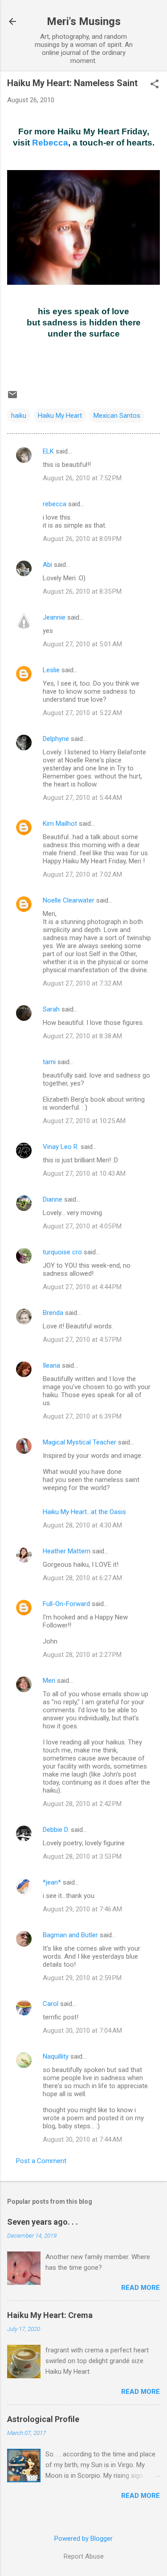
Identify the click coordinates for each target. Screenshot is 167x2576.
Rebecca (50, 143)
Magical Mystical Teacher (79, 1442)
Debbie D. (56, 1830)
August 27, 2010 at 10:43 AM (84, 1174)
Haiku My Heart (60, 416)
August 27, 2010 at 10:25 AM (84, 1121)
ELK (48, 451)
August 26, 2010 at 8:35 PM (82, 591)
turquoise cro (62, 1252)
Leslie (51, 670)
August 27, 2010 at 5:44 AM (82, 798)
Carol (51, 2004)
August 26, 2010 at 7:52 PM (82, 478)
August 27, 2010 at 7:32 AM (82, 983)
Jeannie (54, 617)
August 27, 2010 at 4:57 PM (82, 1340)
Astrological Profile (43, 2419)
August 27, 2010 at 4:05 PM (82, 1226)
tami (49, 1062)
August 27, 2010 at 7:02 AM (82, 874)
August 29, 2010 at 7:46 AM (82, 1909)
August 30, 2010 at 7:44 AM (82, 2139)
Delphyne (56, 739)
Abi (47, 565)
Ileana (51, 1365)
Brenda (53, 1313)
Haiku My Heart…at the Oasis (84, 1512)
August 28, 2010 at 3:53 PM (82, 1856)
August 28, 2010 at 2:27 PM (82, 1655)
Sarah (51, 1009)
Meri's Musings (84, 21)
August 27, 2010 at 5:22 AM (82, 713)
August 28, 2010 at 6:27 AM (82, 1578)
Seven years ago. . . (43, 2222)
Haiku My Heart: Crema (50, 2315)
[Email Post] (12, 398)
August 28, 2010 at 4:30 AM (82, 1525)
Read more (141, 2288)
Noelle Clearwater (69, 900)
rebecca (55, 504)
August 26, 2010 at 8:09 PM (82, 539)
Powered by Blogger (83, 2539)
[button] (155, 85)
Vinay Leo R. (61, 1147)
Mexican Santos (117, 416)
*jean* (52, 1882)
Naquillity (56, 2056)
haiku (19, 416)
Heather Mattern (67, 1551)
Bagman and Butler (70, 1935)
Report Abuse (84, 2556)
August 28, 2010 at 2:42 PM (82, 1804)
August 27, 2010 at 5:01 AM (82, 644)
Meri (49, 1681)
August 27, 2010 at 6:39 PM (82, 1416)
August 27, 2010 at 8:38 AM (82, 1036)
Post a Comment (41, 2161)
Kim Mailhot (60, 824)
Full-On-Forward (66, 1604)
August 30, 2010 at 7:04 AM (82, 2031)
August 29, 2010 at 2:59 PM (82, 1978)
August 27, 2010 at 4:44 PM (82, 1287)
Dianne (53, 1199)
